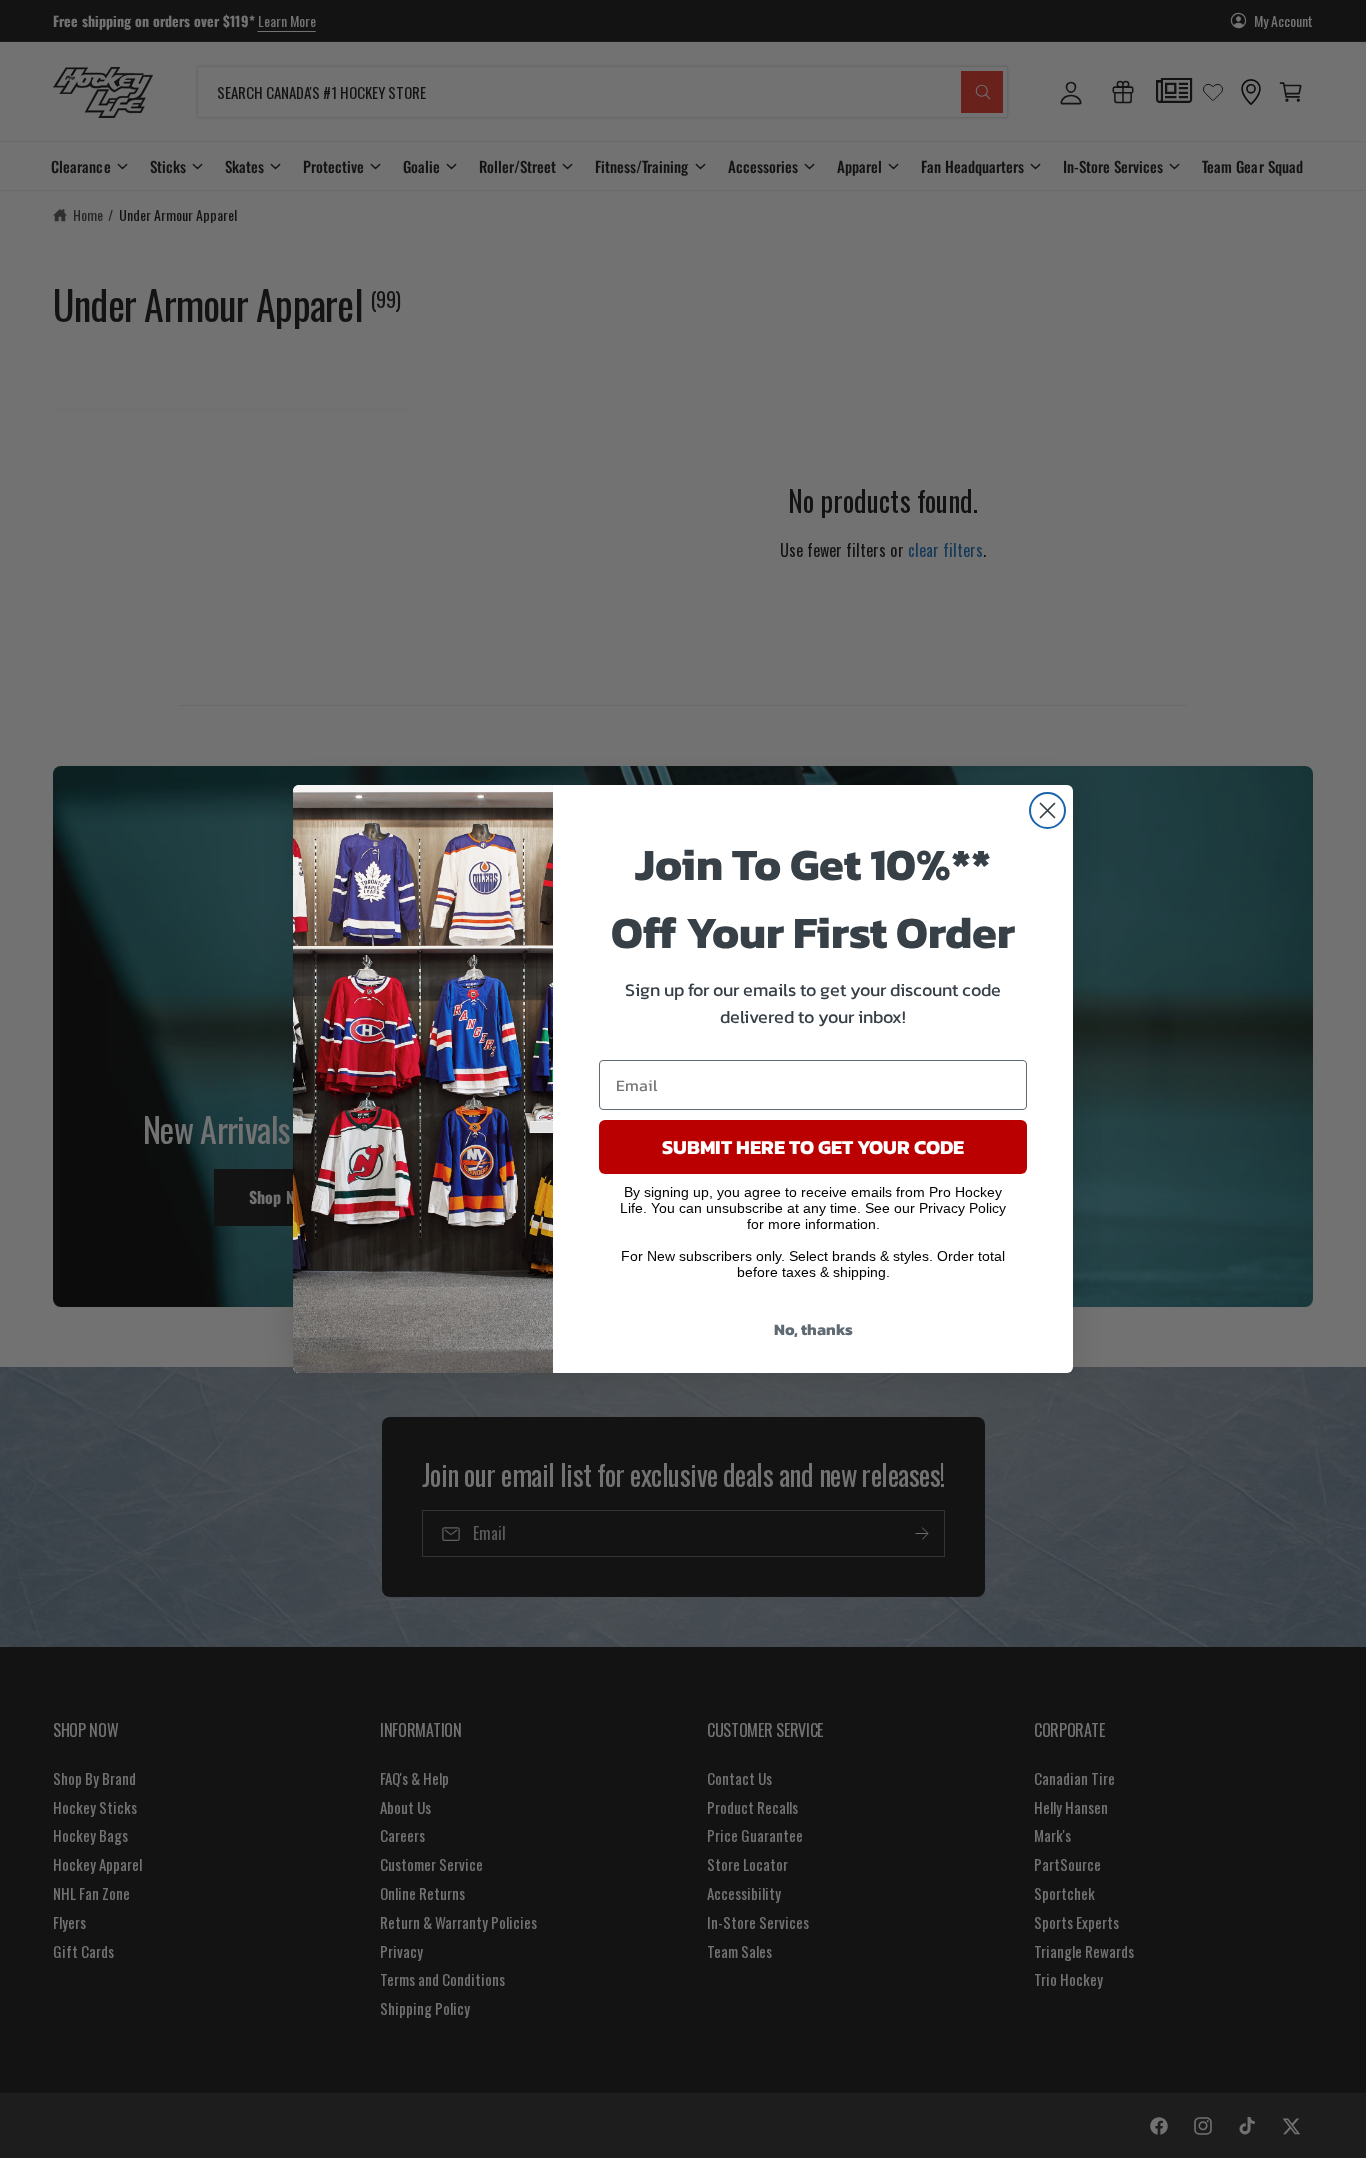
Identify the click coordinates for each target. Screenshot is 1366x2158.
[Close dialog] (1047, 810)
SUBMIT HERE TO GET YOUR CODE (813, 1147)
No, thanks (813, 1329)
